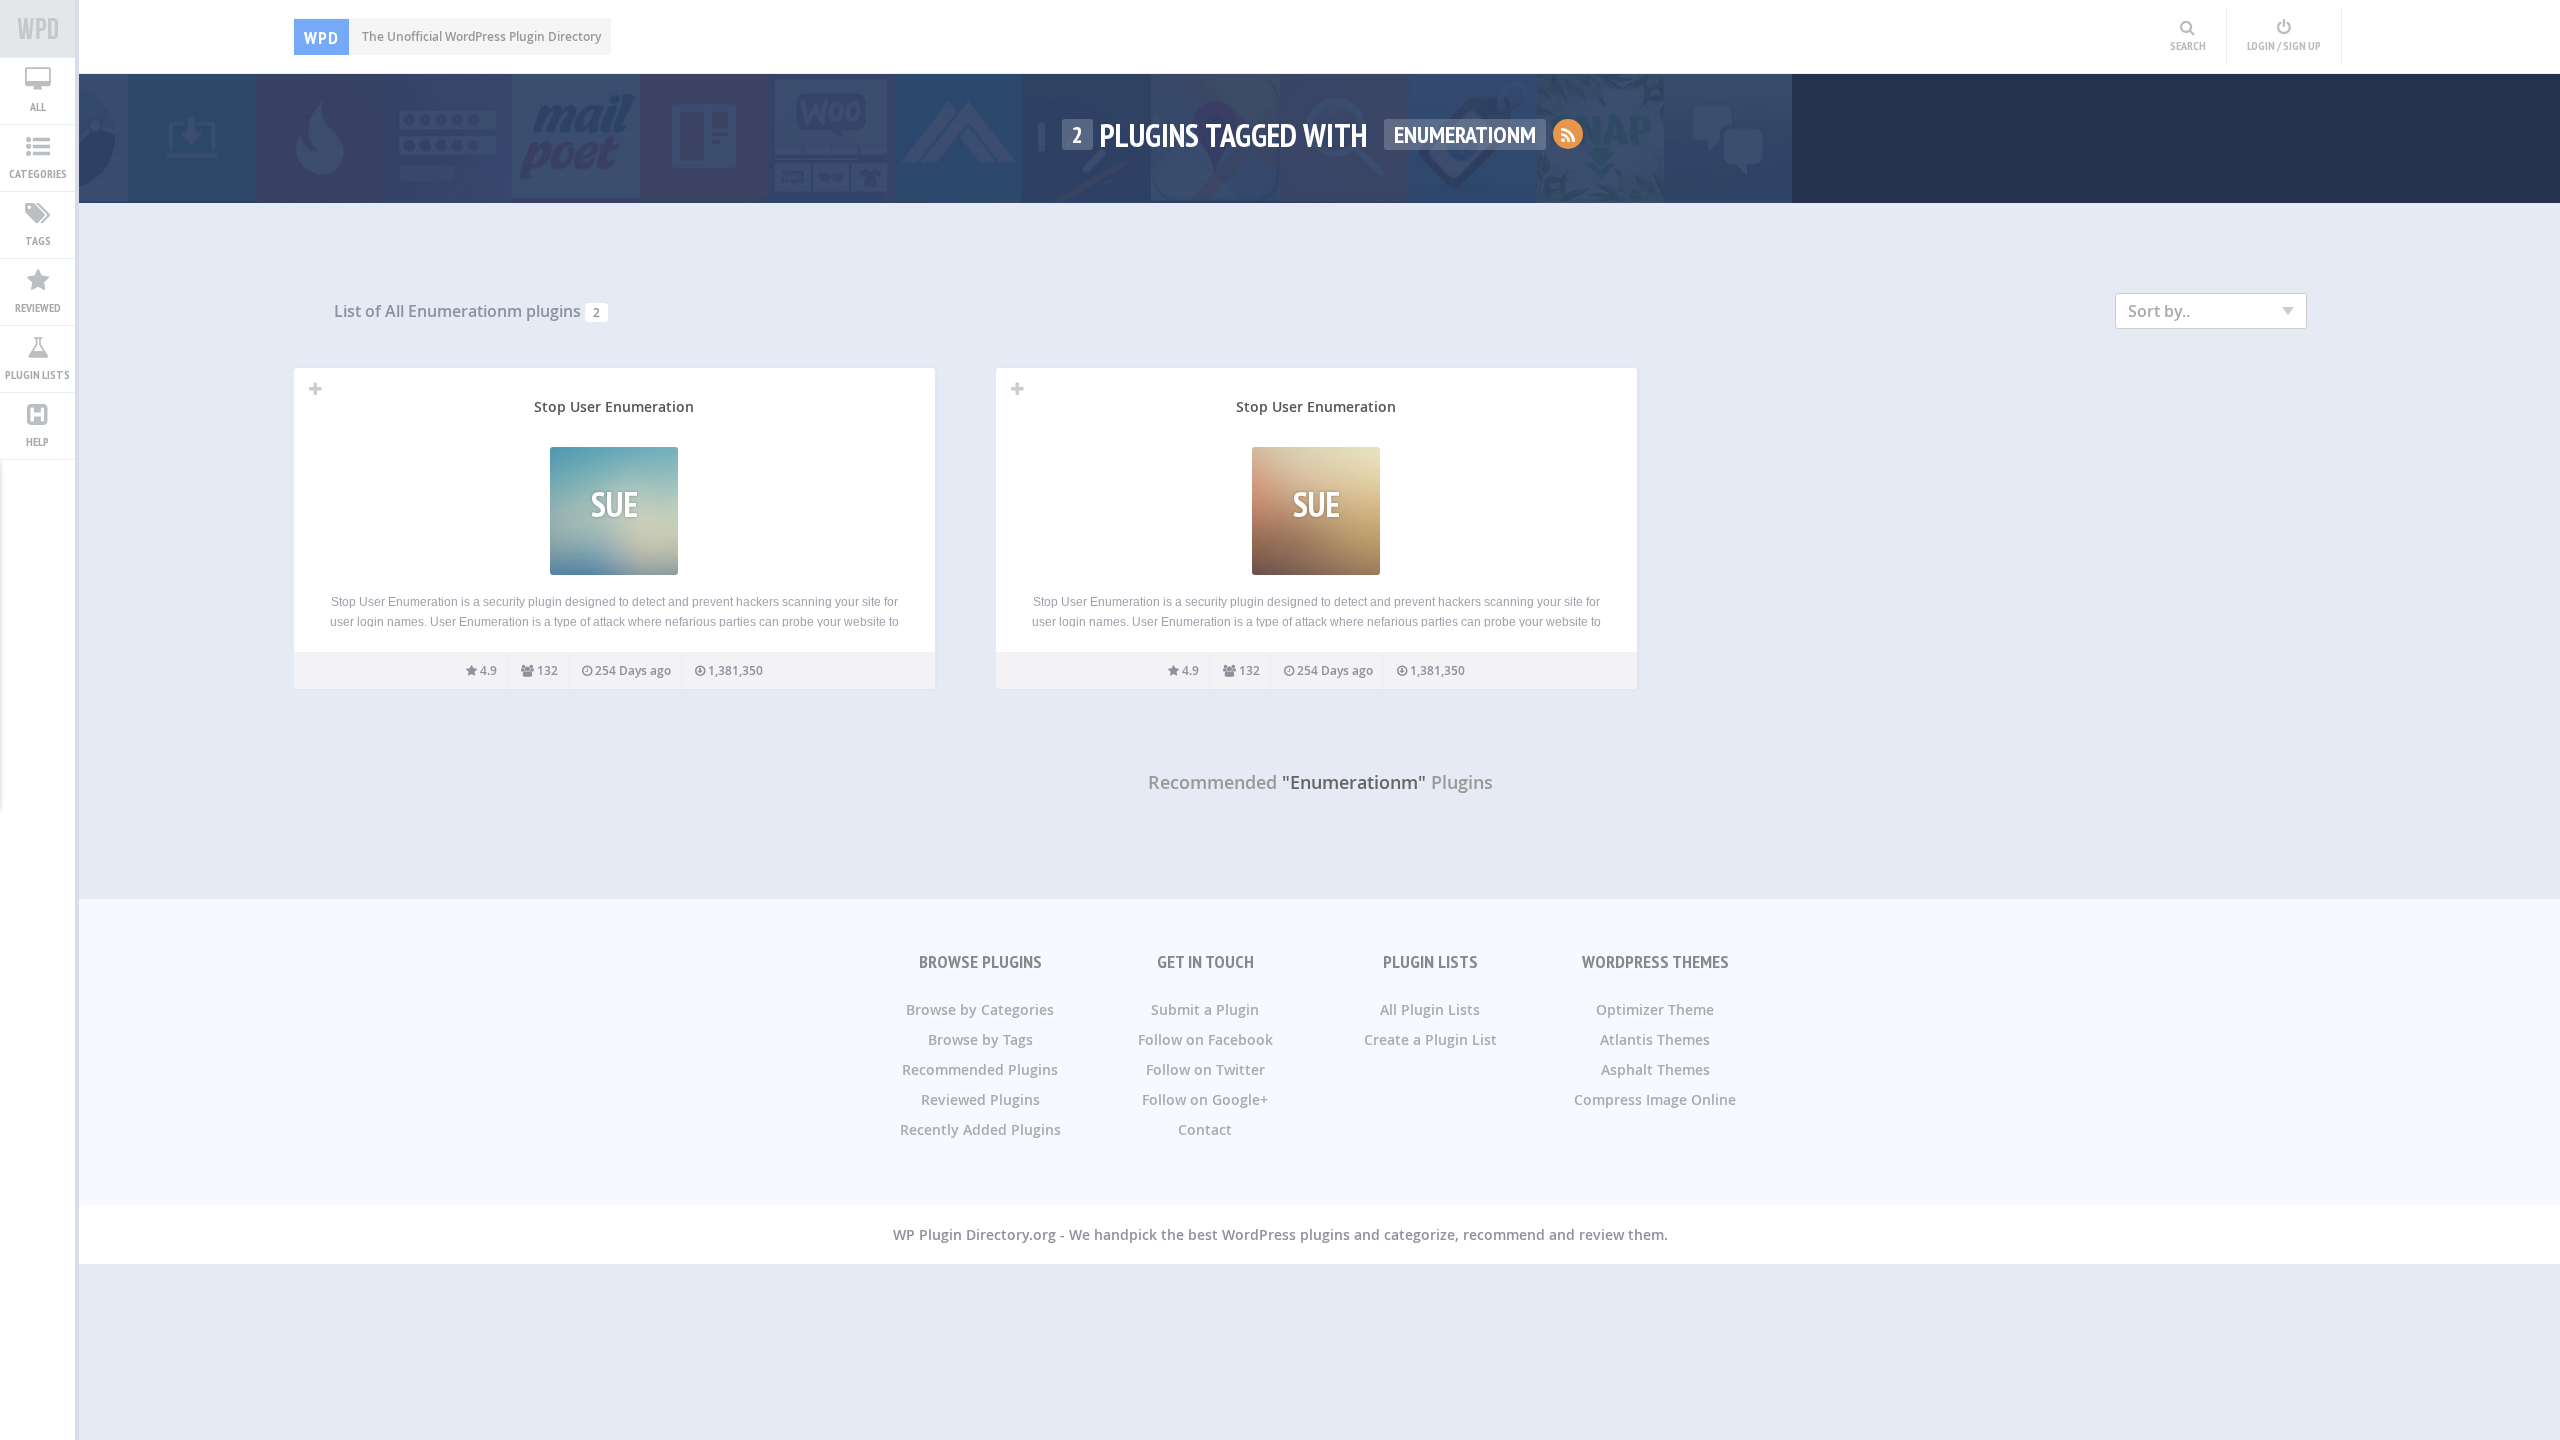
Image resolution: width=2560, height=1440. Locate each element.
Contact (1205, 1129)
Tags (38, 240)
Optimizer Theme (1655, 1009)
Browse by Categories (980, 1009)
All (38, 106)
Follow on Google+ (1205, 1099)
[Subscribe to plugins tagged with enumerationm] (1568, 134)
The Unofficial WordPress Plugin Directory (452, 36)
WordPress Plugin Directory (37, 29)
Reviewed (38, 307)
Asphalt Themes (1655, 1069)
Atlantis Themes (1655, 1039)
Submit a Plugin (1205, 1009)
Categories (38, 173)
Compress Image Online (1655, 1099)
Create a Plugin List (1430, 1039)
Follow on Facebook (1205, 1039)
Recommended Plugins (980, 1069)
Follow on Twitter (1205, 1069)
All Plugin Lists (1430, 1009)
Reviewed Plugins (980, 1099)
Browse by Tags (980, 1039)
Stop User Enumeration (614, 406)
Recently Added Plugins (980, 1129)
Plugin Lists (37, 374)
